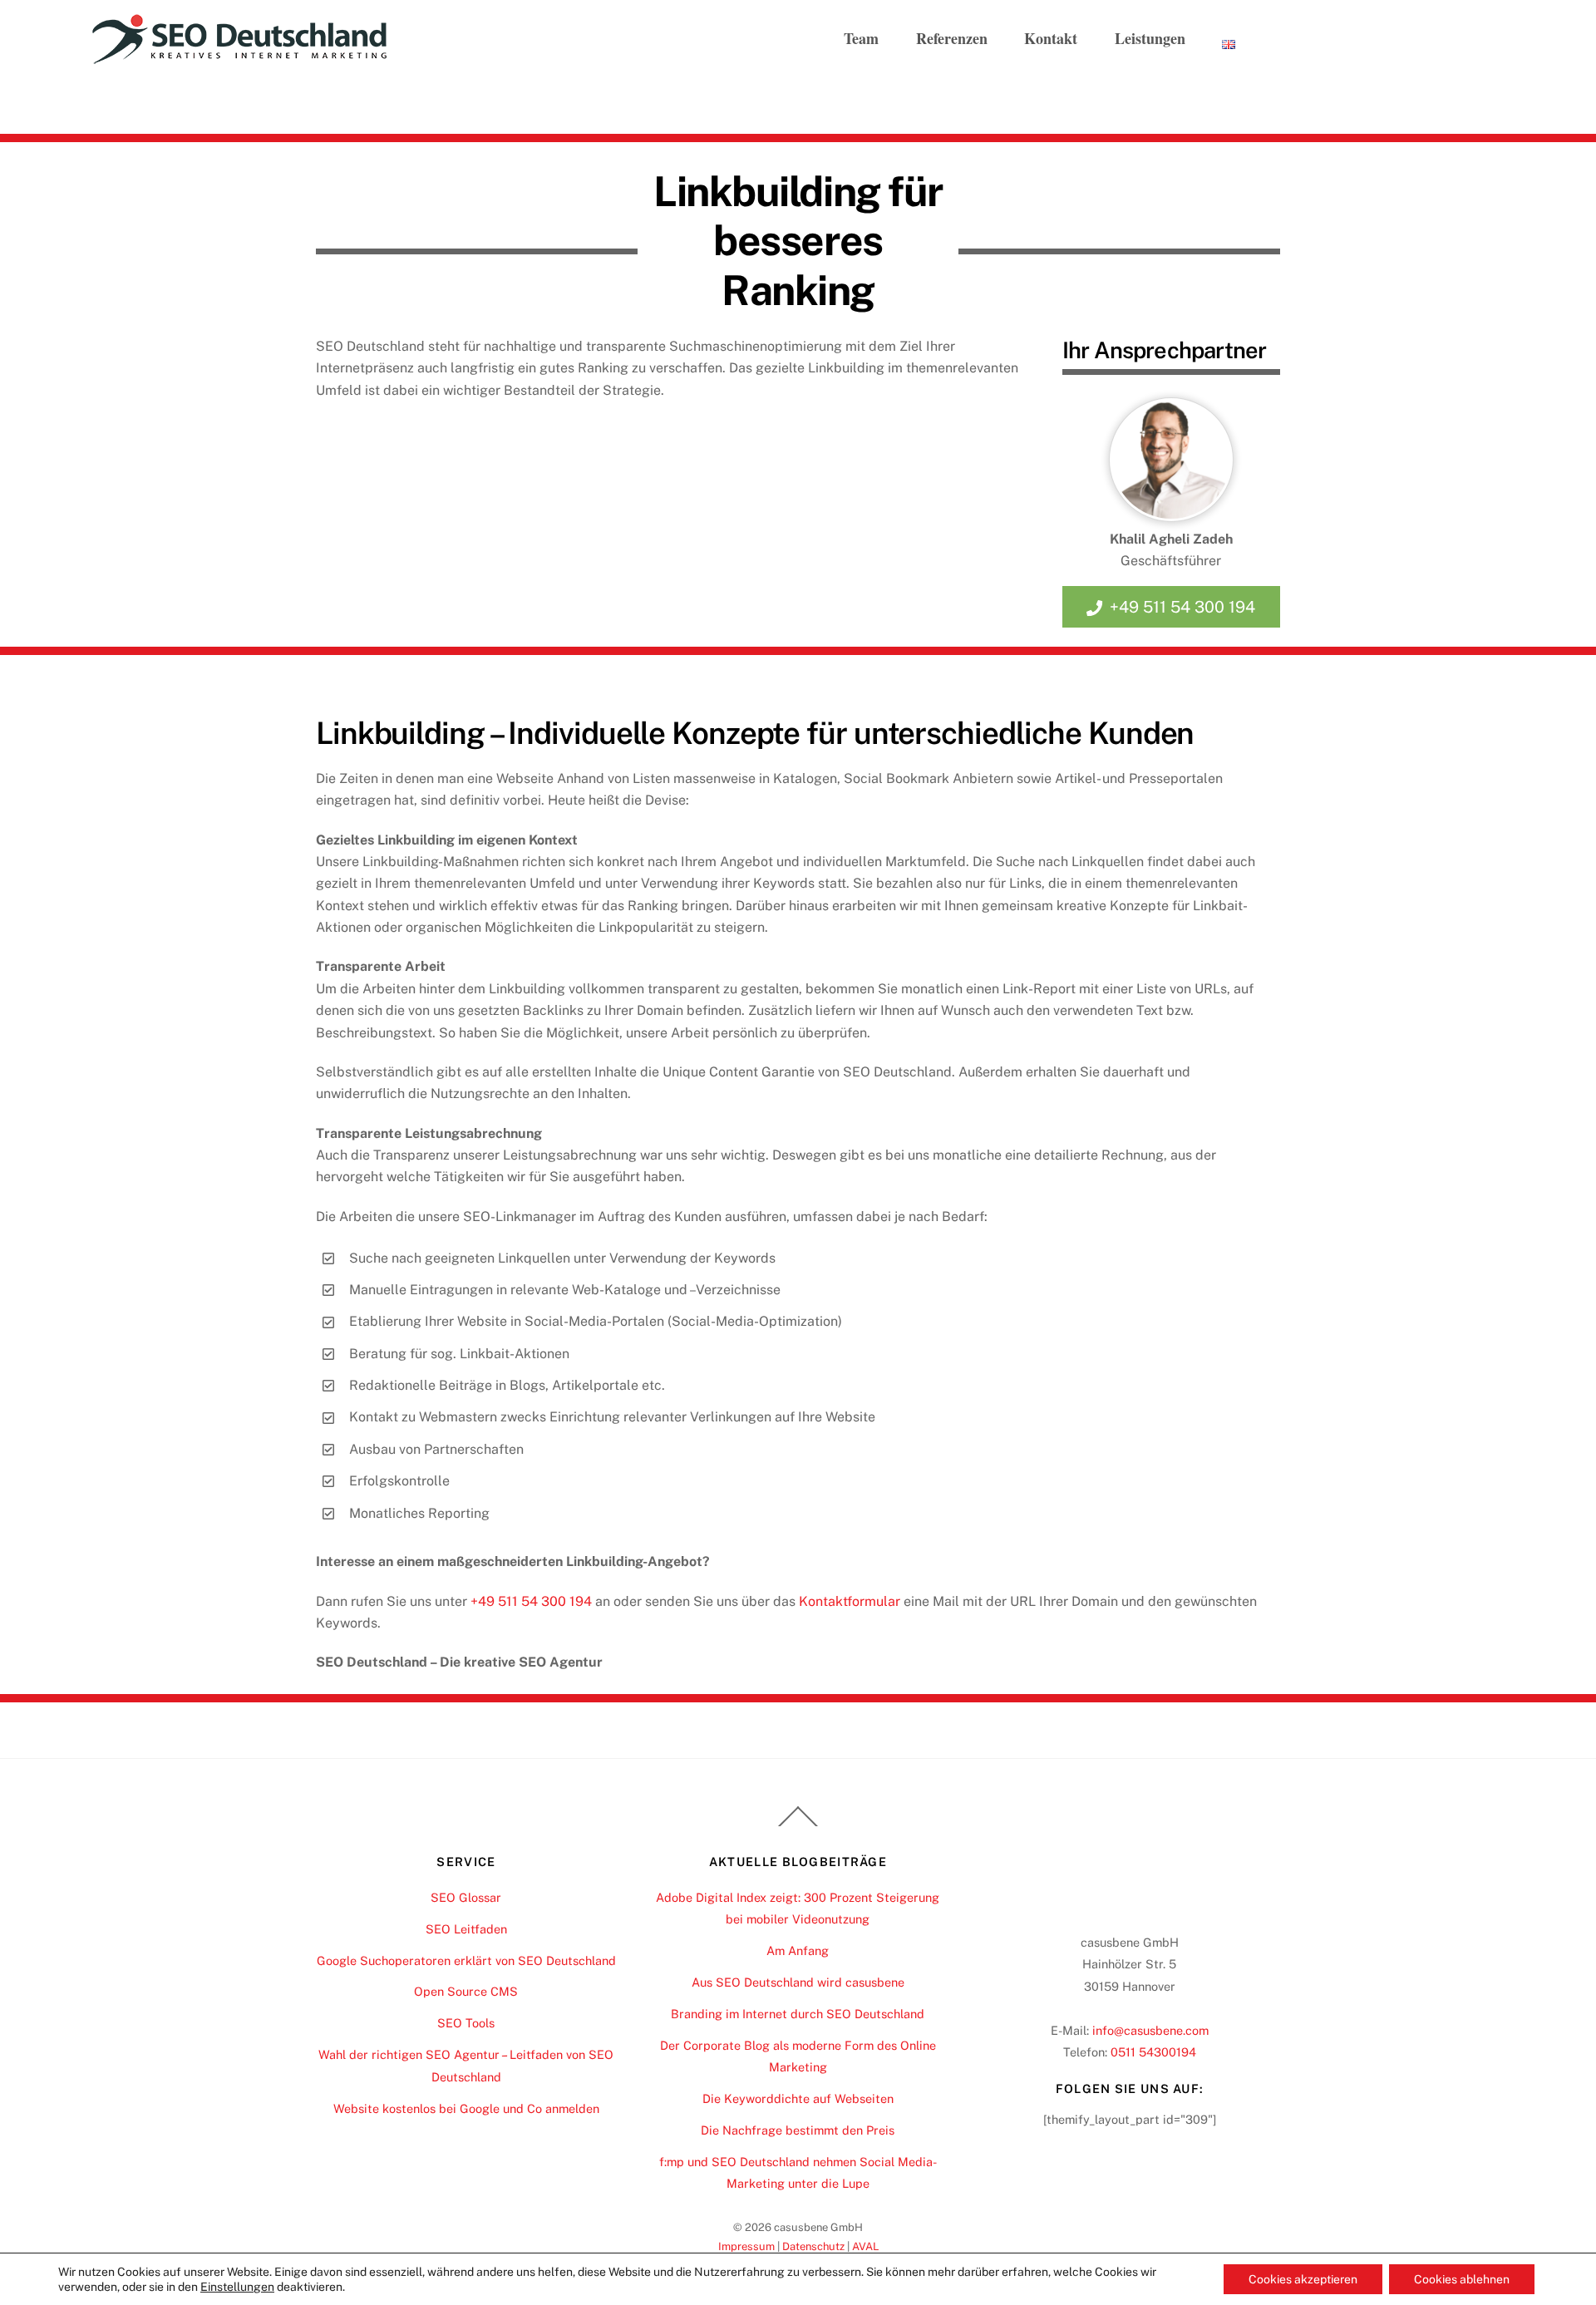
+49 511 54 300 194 (1182, 607)
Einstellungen (237, 2287)
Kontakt (1051, 38)
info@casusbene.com (1150, 2030)
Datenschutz (813, 2246)
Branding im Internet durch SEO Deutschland (798, 2014)
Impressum (746, 2246)
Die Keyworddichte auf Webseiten (798, 2098)
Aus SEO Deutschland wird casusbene (798, 1982)
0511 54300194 (1153, 2052)
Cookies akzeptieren (1303, 2279)
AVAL (865, 2246)
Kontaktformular (850, 1601)
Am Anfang (798, 1950)
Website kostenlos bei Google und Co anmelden (466, 2108)
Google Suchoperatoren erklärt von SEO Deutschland (466, 1960)
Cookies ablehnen (1462, 2279)
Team (861, 38)
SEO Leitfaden (466, 1929)
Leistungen (1150, 38)
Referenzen (952, 38)
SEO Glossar (466, 1897)
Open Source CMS (466, 1991)
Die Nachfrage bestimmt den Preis (798, 2130)
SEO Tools (466, 2023)
